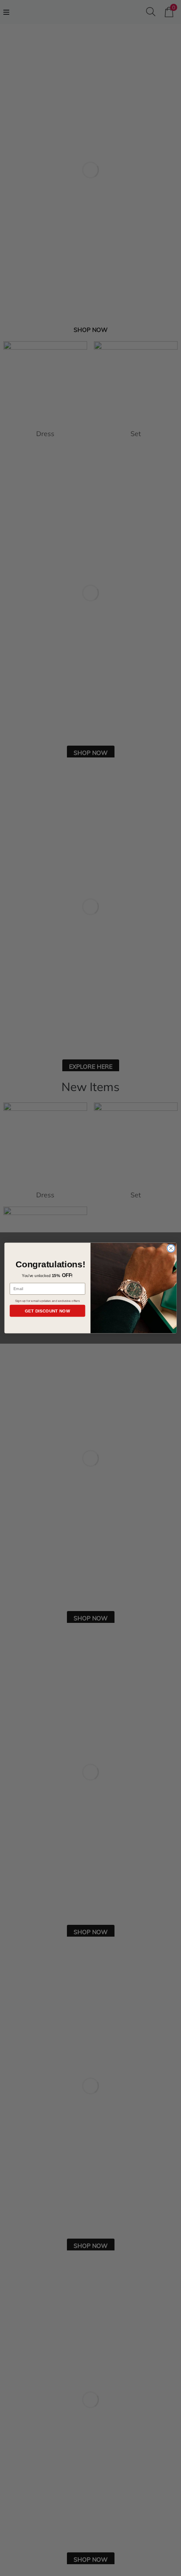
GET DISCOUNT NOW (48, 1311)
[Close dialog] (171, 1248)
